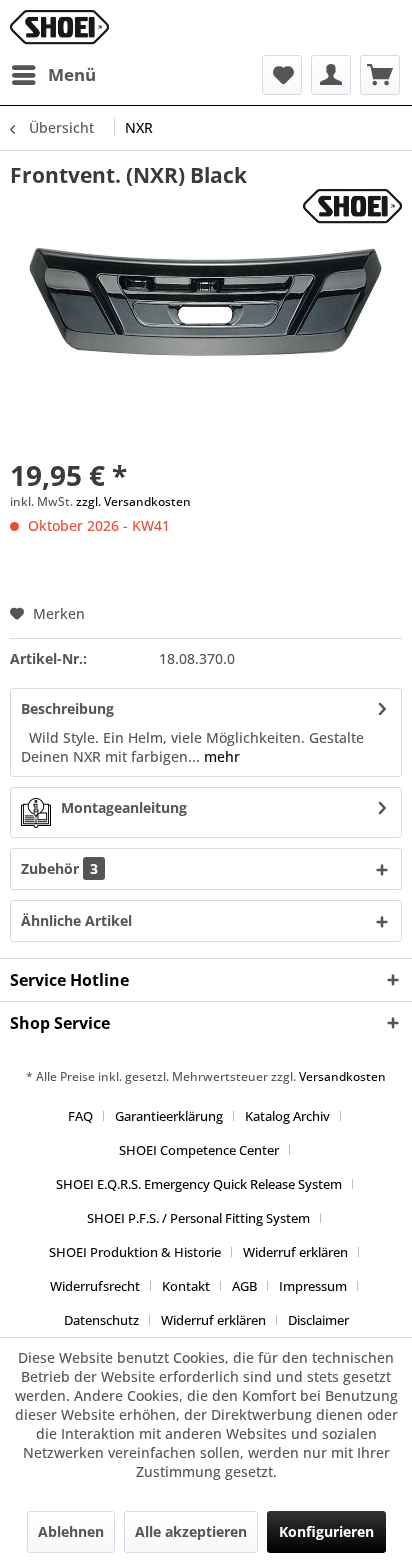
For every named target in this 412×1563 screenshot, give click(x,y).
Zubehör (59, 868)
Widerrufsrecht (95, 1286)
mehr (220, 756)
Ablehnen (71, 1531)
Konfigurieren (326, 1531)
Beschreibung (67, 708)
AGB (244, 1286)
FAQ (80, 1116)
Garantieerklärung (169, 1116)
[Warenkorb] (380, 75)
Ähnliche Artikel (76, 920)
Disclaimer (318, 1320)
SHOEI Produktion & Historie (135, 1252)
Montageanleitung (124, 807)
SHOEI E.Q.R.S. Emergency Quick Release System (199, 1184)
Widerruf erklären (295, 1252)
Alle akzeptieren (191, 1531)
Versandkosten (342, 1076)
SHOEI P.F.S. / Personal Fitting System (198, 1218)
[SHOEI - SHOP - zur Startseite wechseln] (59, 27)
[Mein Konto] (331, 75)
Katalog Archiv (287, 1116)
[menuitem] (53, 75)
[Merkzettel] (282, 75)
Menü (72, 74)
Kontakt (186, 1286)
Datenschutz (101, 1320)
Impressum (313, 1286)
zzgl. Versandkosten (133, 501)
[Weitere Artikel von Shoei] (352, 206)
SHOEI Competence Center (199, 1150)
